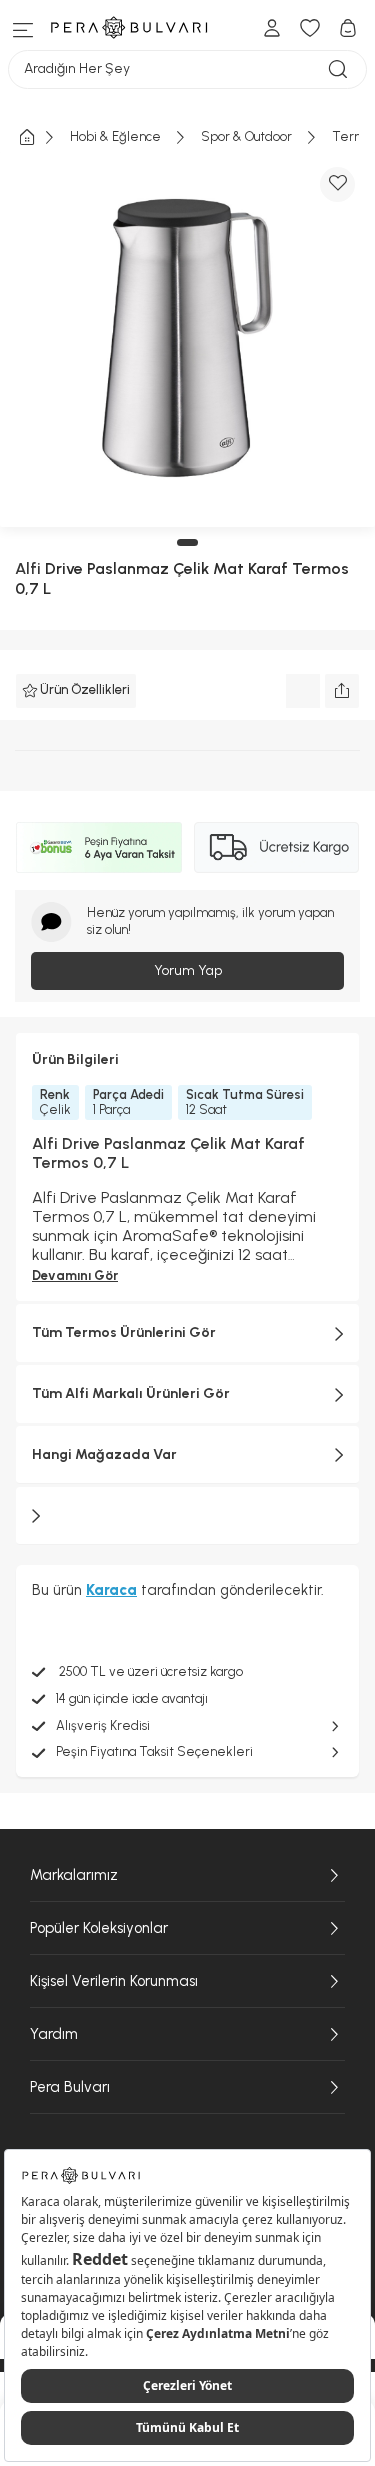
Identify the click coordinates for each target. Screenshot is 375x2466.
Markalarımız (74, 1875)
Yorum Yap (188, 970)
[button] (187, 542)
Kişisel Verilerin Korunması (114, 1981)
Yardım (54, 2034)
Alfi (28, 568)
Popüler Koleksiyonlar (99, 1928)
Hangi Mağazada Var (104, 1454)
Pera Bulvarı (70, 2087)
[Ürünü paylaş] (342, 691)
